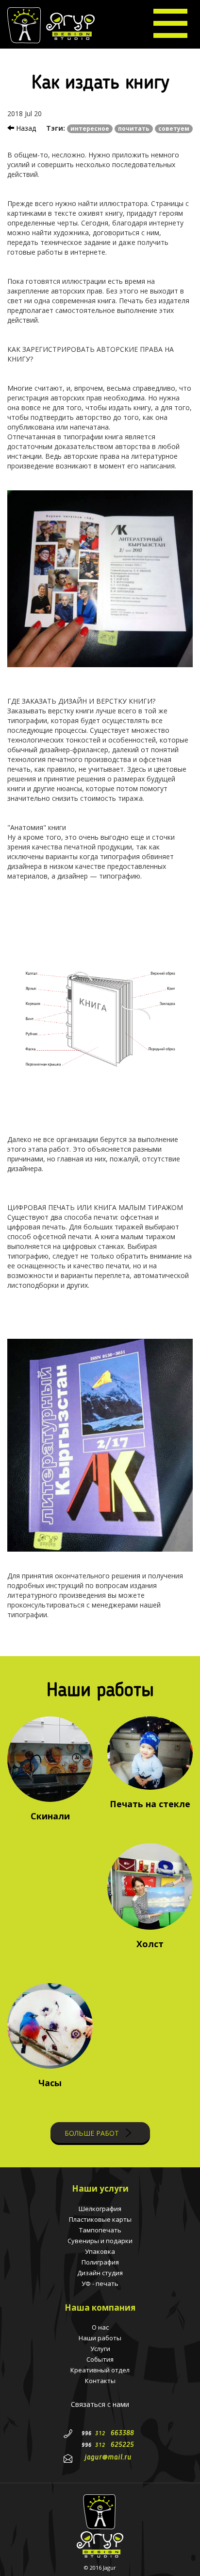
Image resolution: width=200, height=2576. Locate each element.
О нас (100, 2327)
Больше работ (93, 2133)
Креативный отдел (100, 2370)
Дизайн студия (100, 2273)
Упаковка (100, 2251)
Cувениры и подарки (100, 2241)
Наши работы (100, 2338)
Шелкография (100, 2209)
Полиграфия (100, 2262)
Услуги (100, 2349)
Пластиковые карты (100, 2219)
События (100, 2359)
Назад (25, 128)
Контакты (100, 2381)
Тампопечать (100, 2230)
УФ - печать (100, 2283)
